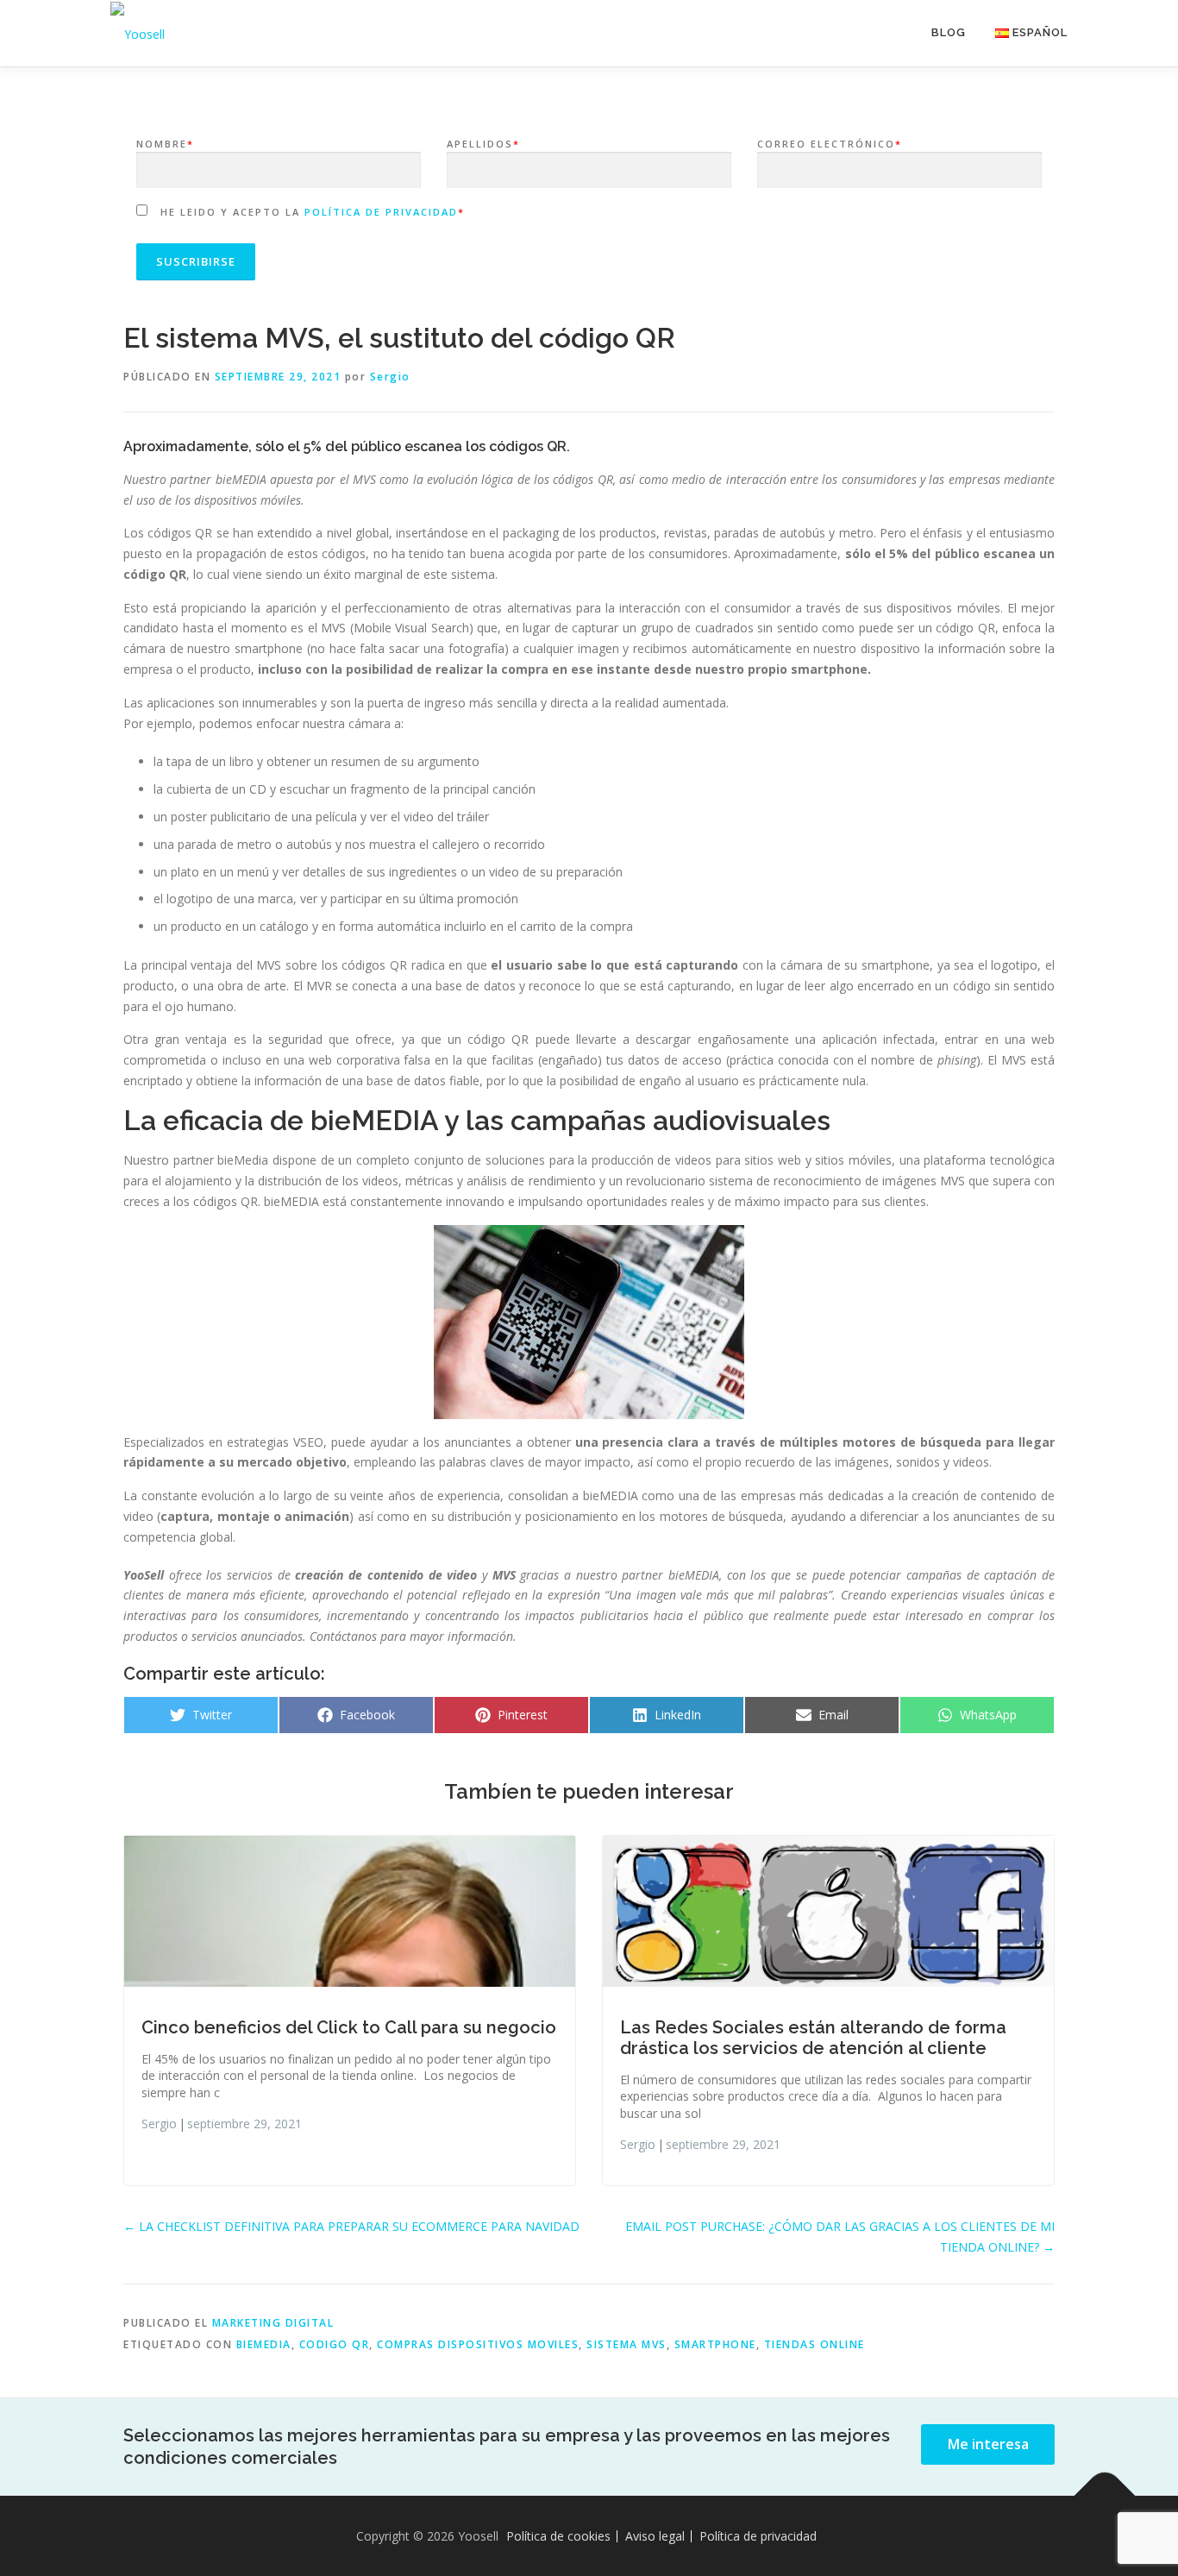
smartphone (715, 2344)
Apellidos (483, 144)
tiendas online (815, 2344)
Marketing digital (273, 2323)
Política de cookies (558, 2536)
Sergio (390, 377)
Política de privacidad (381, 212)
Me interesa (988, 2444)
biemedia (264, 2344)
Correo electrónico (830, 144)
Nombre (165, 144)
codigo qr (335, 2344)
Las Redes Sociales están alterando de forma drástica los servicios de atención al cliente (813, 2038)
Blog (949, 32)
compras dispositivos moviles (478, 2344)
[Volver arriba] (1105, 2495)
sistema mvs (627, 2344)
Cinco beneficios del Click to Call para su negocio (349, 2027)
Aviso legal (655, 2536)
